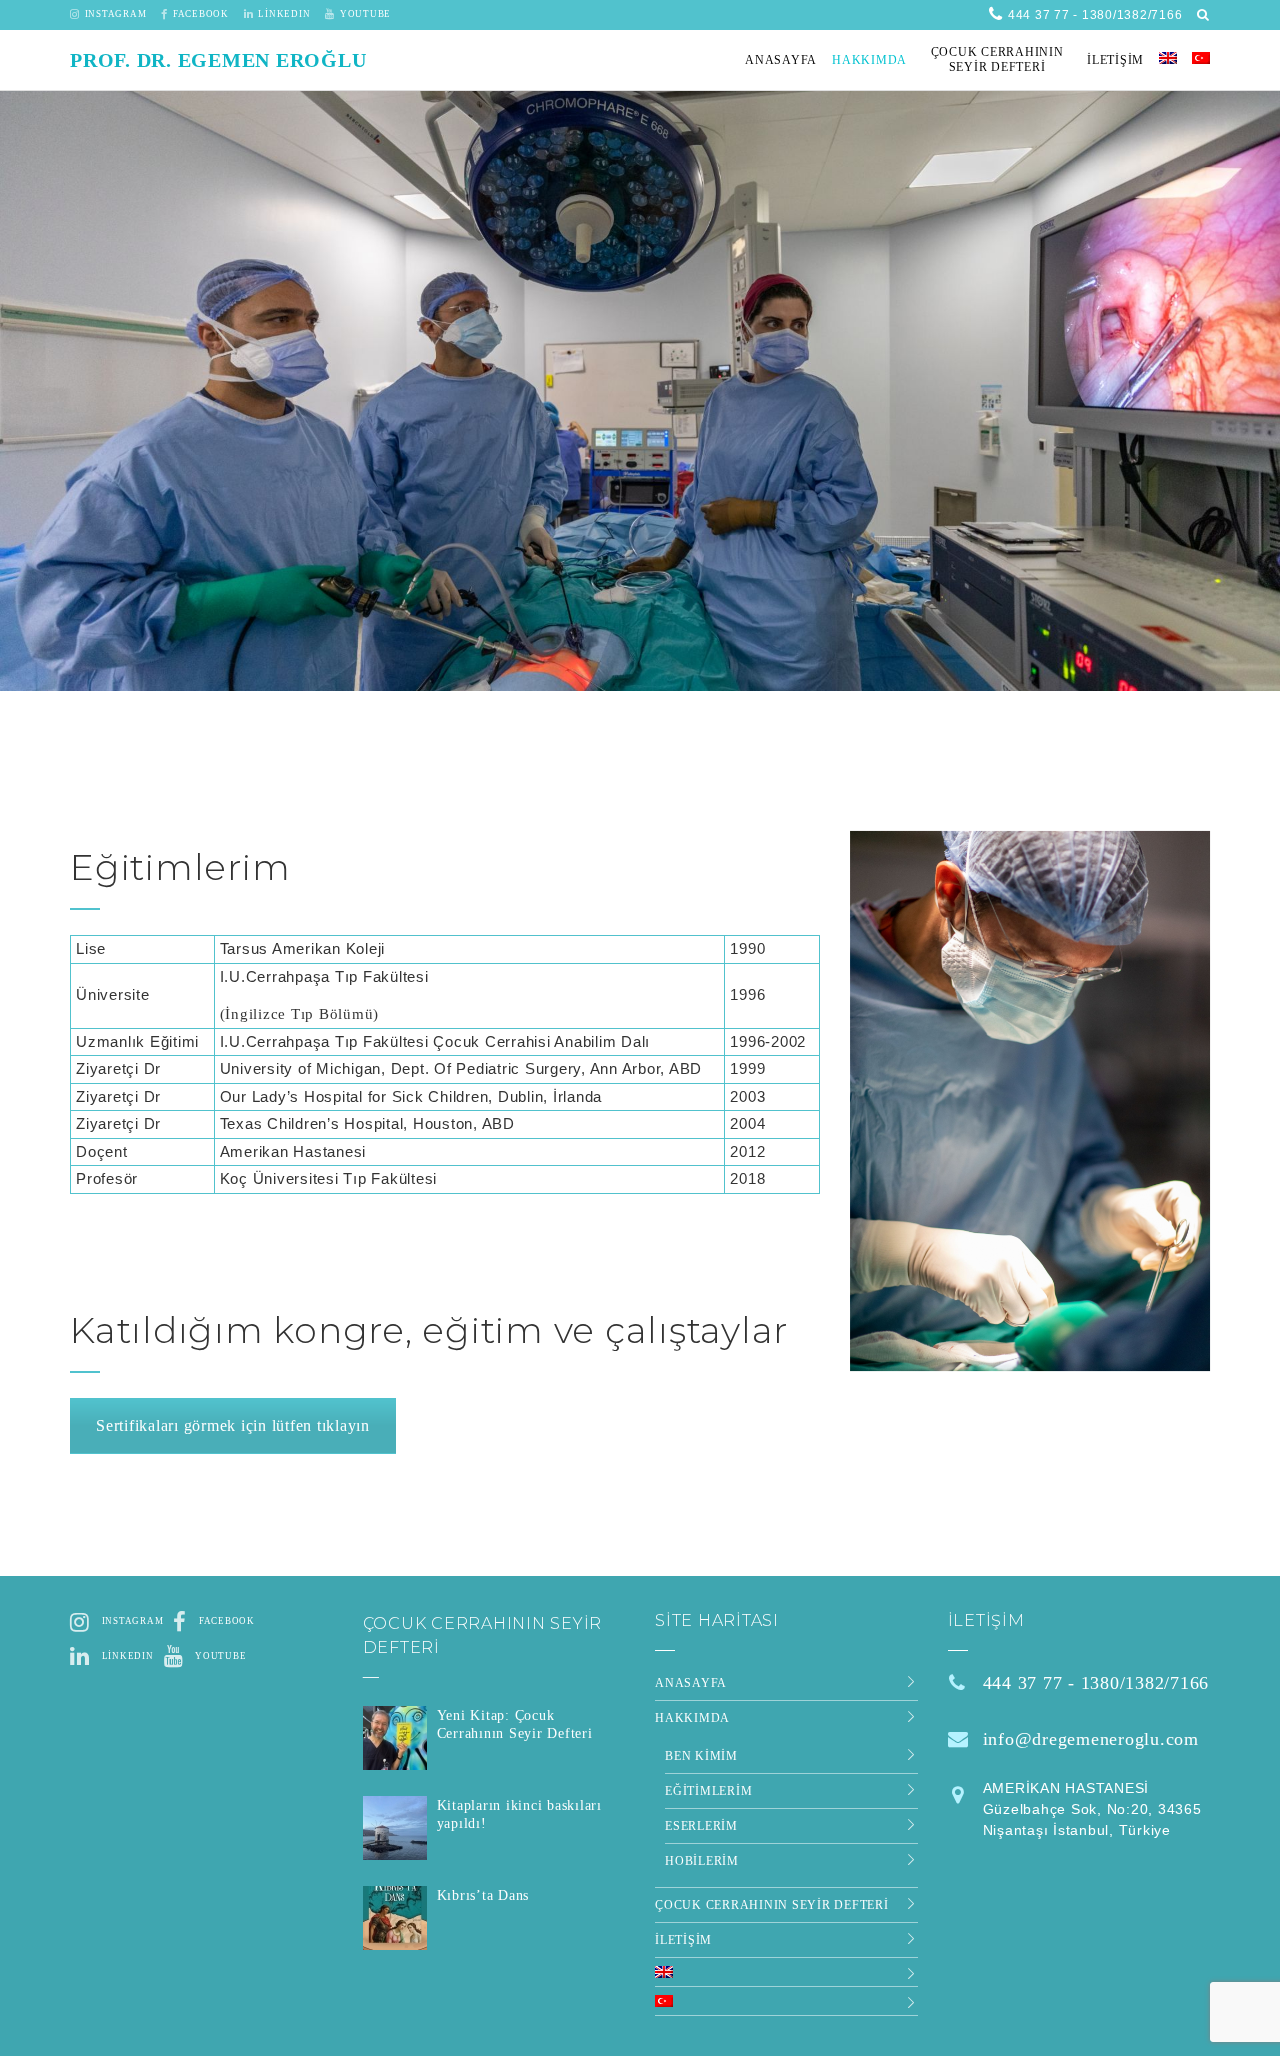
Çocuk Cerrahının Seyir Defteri (772, 1905)
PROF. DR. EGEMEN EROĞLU (218, 60)
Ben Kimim (701, 1756)
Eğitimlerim (708, 1791)
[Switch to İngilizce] (1168, 60)
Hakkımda (692, 1718)
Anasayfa (691, 1683)
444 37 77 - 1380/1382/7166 (1096, 1683)
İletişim (683, 1940)
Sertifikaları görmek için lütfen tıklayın (233, 1425)
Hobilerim (702, 1861)
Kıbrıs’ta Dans (483, 1895)
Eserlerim (701, 1826)
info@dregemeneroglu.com (1091, 1739)
